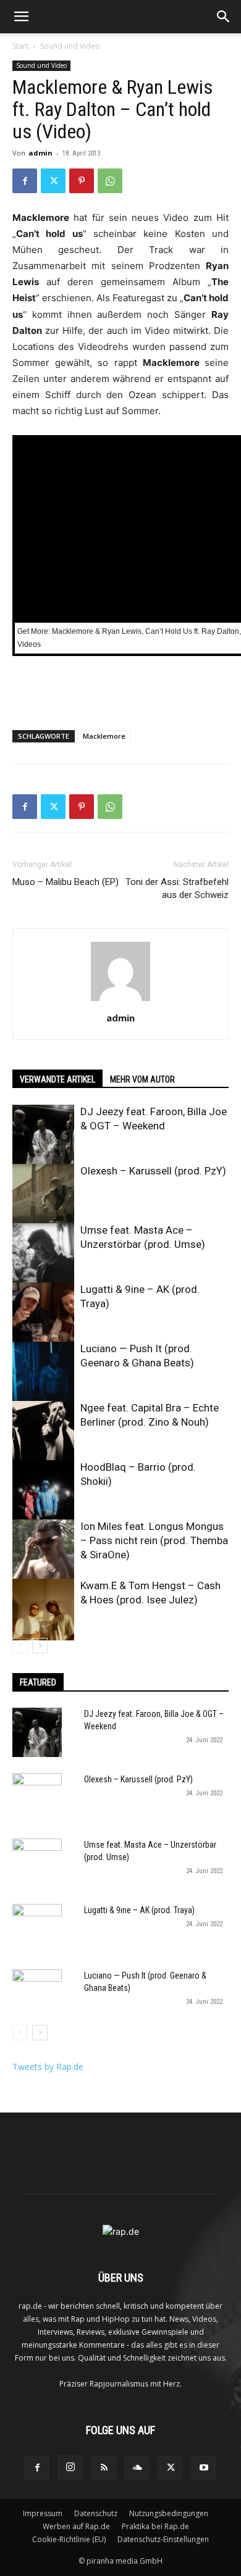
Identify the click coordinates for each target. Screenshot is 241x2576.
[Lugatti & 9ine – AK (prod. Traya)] (43, 1313)
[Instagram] (70, 2467)
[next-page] (40, 1646)
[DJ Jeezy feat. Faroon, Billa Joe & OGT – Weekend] (43, 1136)
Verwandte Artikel (57, 1079)
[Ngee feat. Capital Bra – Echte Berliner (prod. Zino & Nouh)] (43, 1432)
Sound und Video (70, 46)
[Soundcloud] (137, 2468)
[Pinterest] (82, 181)
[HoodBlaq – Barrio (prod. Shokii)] (43, 1491)
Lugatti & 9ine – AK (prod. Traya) (139, 1910)
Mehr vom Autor (142, 1079)
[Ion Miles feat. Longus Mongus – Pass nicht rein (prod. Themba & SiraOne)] (43, 1550)
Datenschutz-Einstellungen (163, 2539)
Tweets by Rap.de (48, 2067)
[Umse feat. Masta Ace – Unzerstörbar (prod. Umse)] (43, 1254)
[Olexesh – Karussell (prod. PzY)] (43, 1195)
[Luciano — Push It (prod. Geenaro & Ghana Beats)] (43, 1373)
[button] (21, 17)
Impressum (43, 2513)
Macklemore (104, 736)
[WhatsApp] (110, 181)
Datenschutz (96, 2513)
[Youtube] (204, 2468)
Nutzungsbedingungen (169, 2513)
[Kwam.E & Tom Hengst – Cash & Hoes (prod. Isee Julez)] (43, 1610)
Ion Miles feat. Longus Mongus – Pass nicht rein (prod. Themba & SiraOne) (154, 1540)
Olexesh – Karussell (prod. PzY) (153, 1171)
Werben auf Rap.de (76, 2526)
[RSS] (104, 2468)
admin (40, 153)
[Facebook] (25, 181)
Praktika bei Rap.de (155, 2526)
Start (20, 46)
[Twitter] (53, 181)
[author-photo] (120, 1001)
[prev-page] (20, 1646)
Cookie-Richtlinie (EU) (69, 2539)
